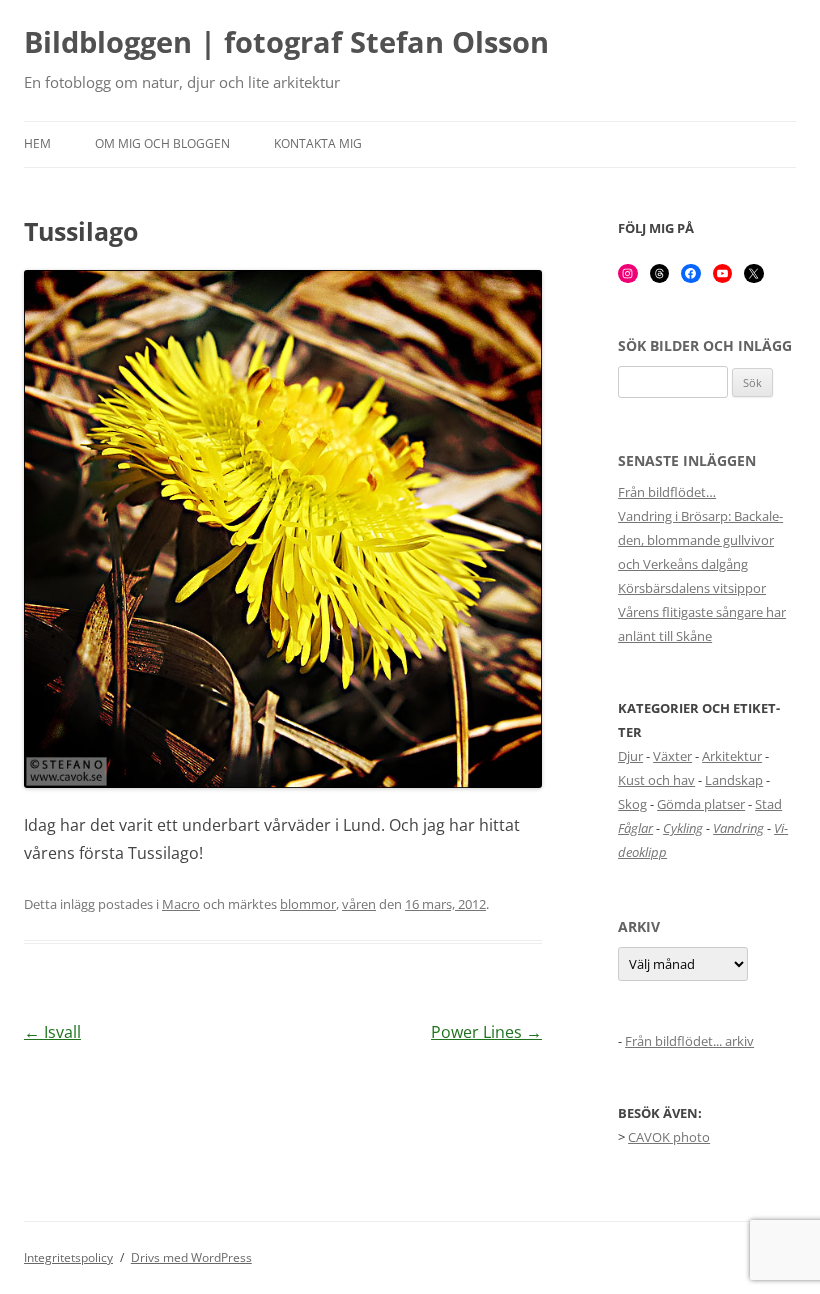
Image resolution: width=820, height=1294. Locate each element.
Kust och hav (656, 780)
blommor (308, 904)
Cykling (683, 828)
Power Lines (486, 1032)
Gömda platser (701, 804)
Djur (630, 756)
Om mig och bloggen (162, 143)
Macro (181, 904)
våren (359, 904)
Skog (632, 804)
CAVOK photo (669, 1137)
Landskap (734, 780)
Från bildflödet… (667, 492)
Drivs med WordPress (191, 1257)
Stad (768, 804)
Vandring (738, 828)
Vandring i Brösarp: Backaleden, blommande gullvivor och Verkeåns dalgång (700, 540)
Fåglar (635, 828)
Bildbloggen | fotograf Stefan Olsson (286, 43)
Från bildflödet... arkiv (689, 1041)
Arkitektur (732, 756)
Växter (672, 756)
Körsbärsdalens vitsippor (692, 588)
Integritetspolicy (68, 1257)
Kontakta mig (318, 143)
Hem (37, 143)
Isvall (52, 1032)
